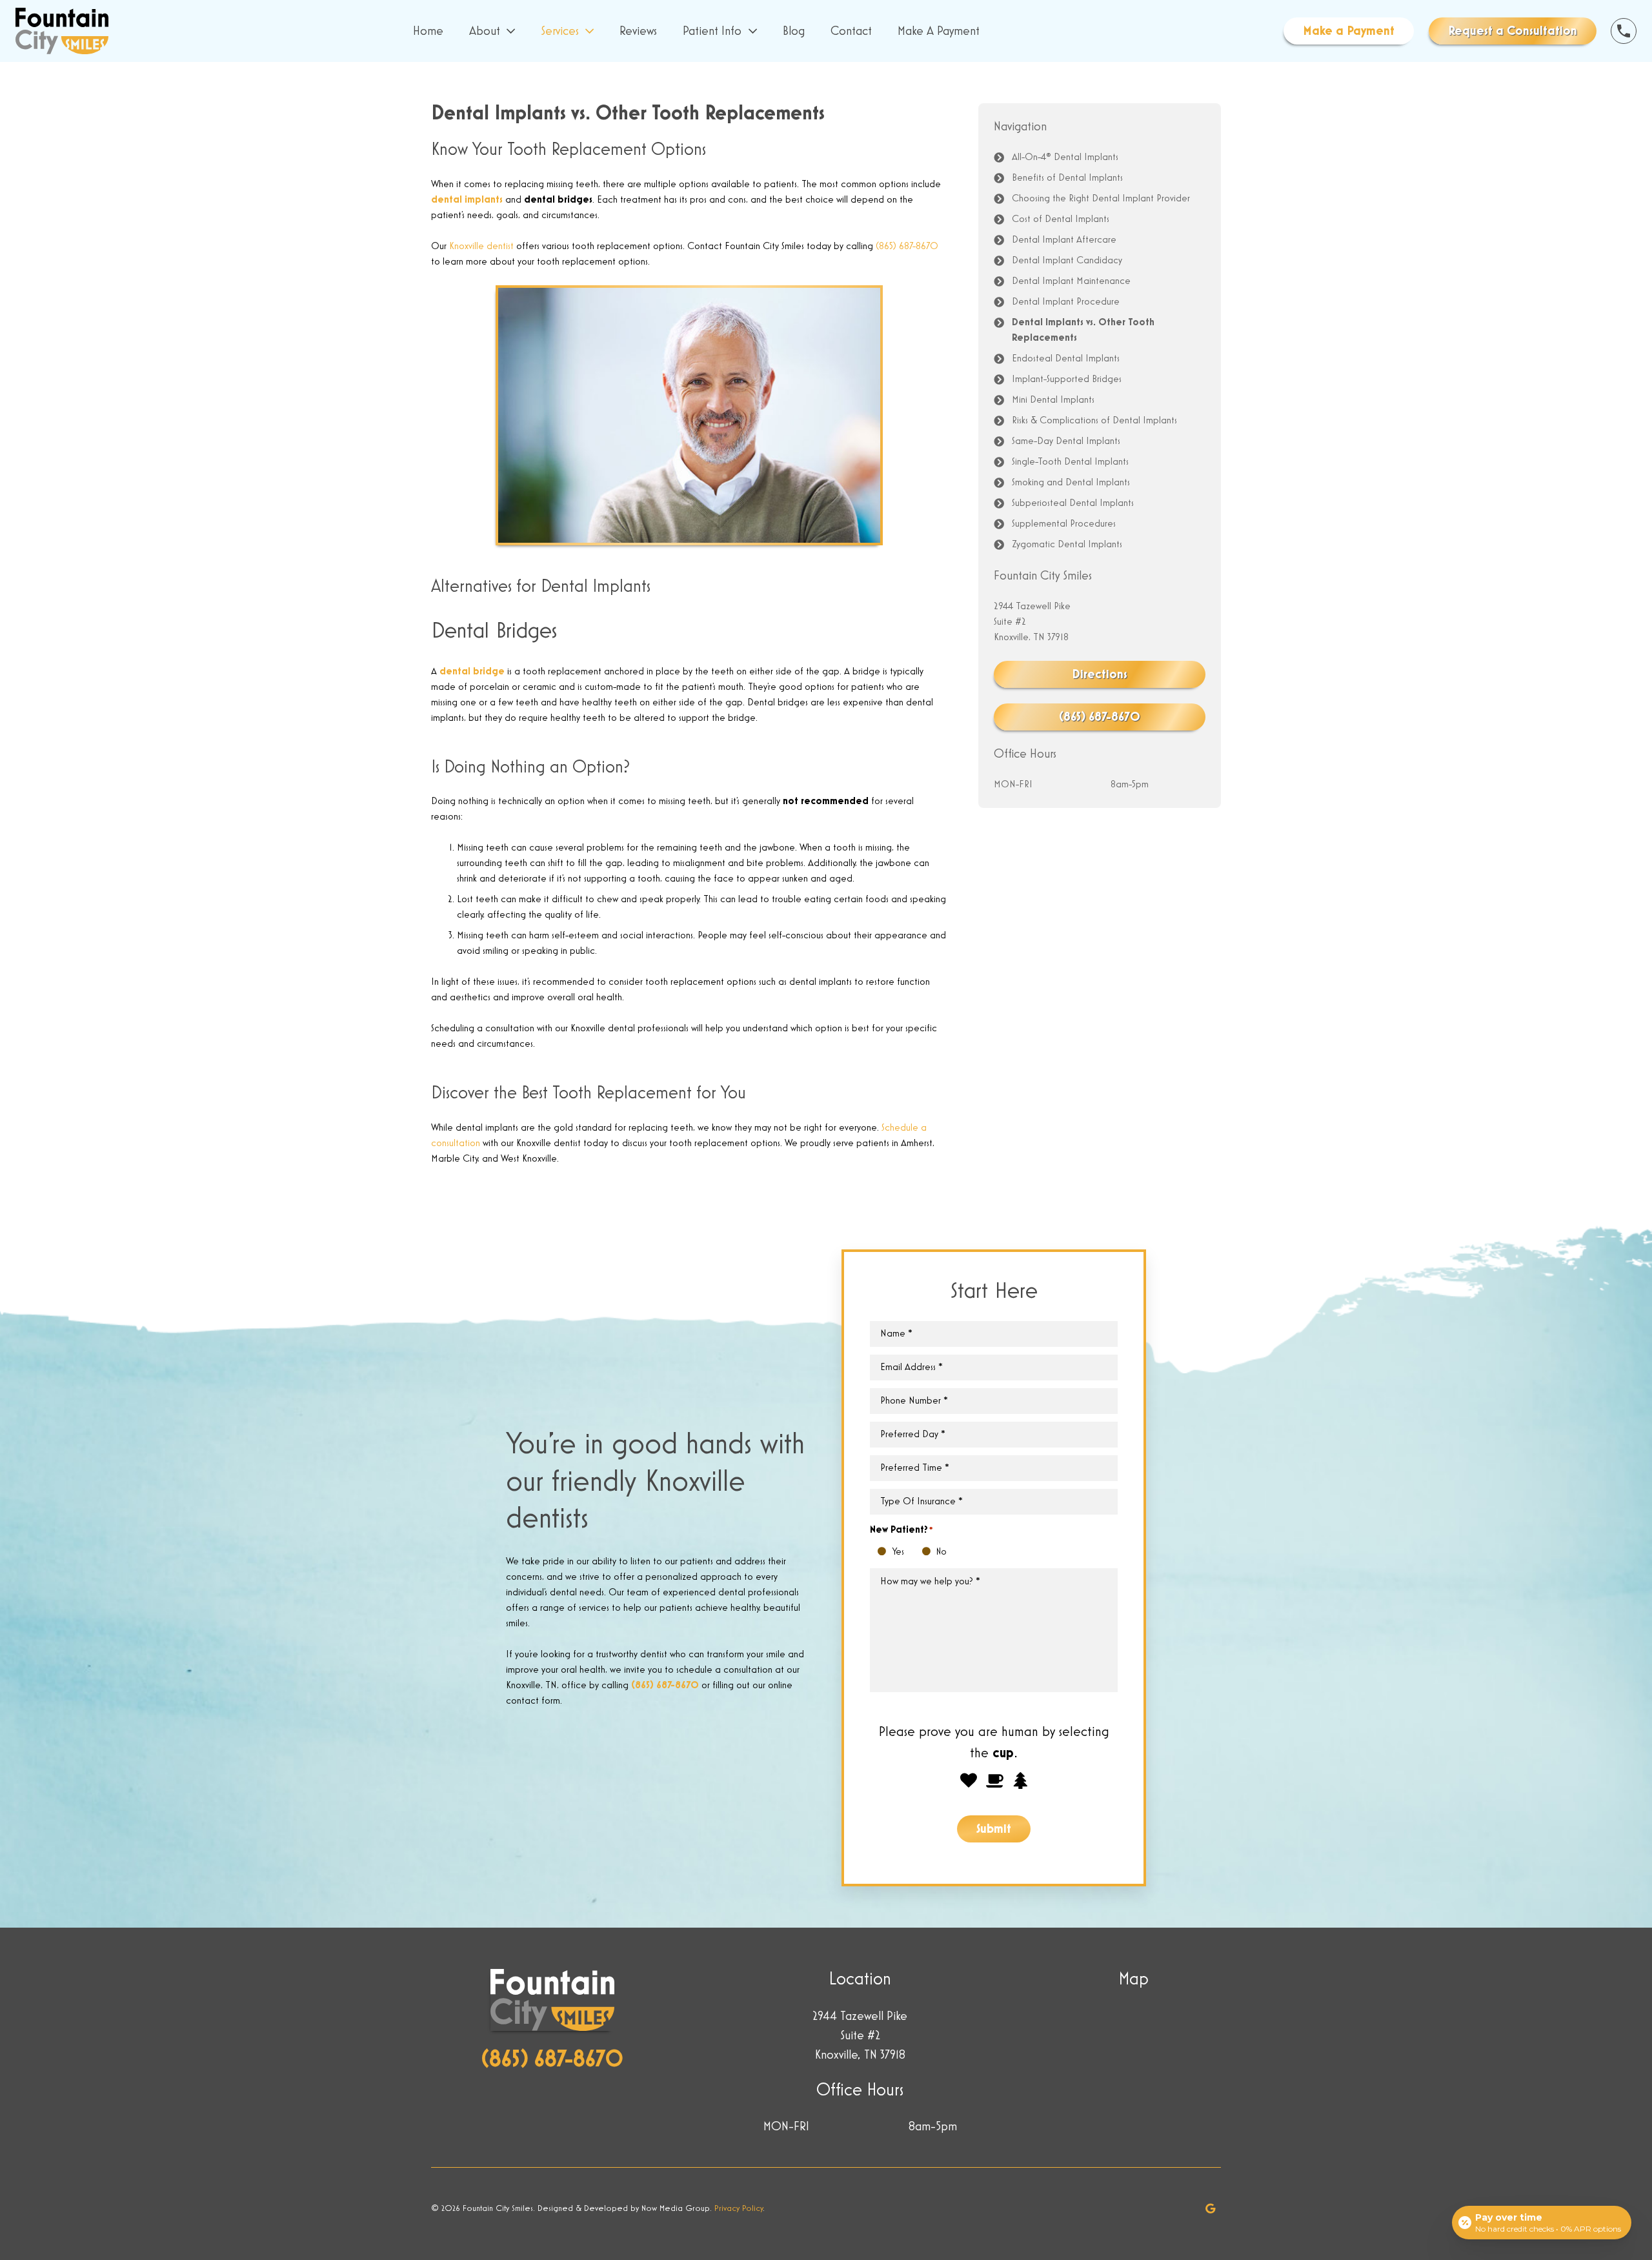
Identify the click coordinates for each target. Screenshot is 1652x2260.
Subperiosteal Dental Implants (1073, 503)
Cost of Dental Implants (1061, 219)
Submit (994, 1829)
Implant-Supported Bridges (1067, 379)
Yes (885, 1553)
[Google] (1211, 2208)
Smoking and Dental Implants (1071, 483)
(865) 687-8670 (907, 247)
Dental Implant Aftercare (1064, 240)
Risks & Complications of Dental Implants (1094, 421)
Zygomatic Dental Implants (1067, 545)
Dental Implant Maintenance (1071, 281)
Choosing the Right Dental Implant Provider (1101, 199)
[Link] (62, 31)
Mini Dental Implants (1053, 400)
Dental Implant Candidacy (1067, 261)
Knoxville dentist (481, 247)
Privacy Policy (739, 2208)
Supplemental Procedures (1064, 524)
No (930, 1553)
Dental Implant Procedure (1066, 302)
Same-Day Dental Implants (1066, 441)
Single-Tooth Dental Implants (1070, 462)
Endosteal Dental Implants (1066, 359)
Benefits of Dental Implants (1067, 178)
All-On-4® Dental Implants (1065, 157)
